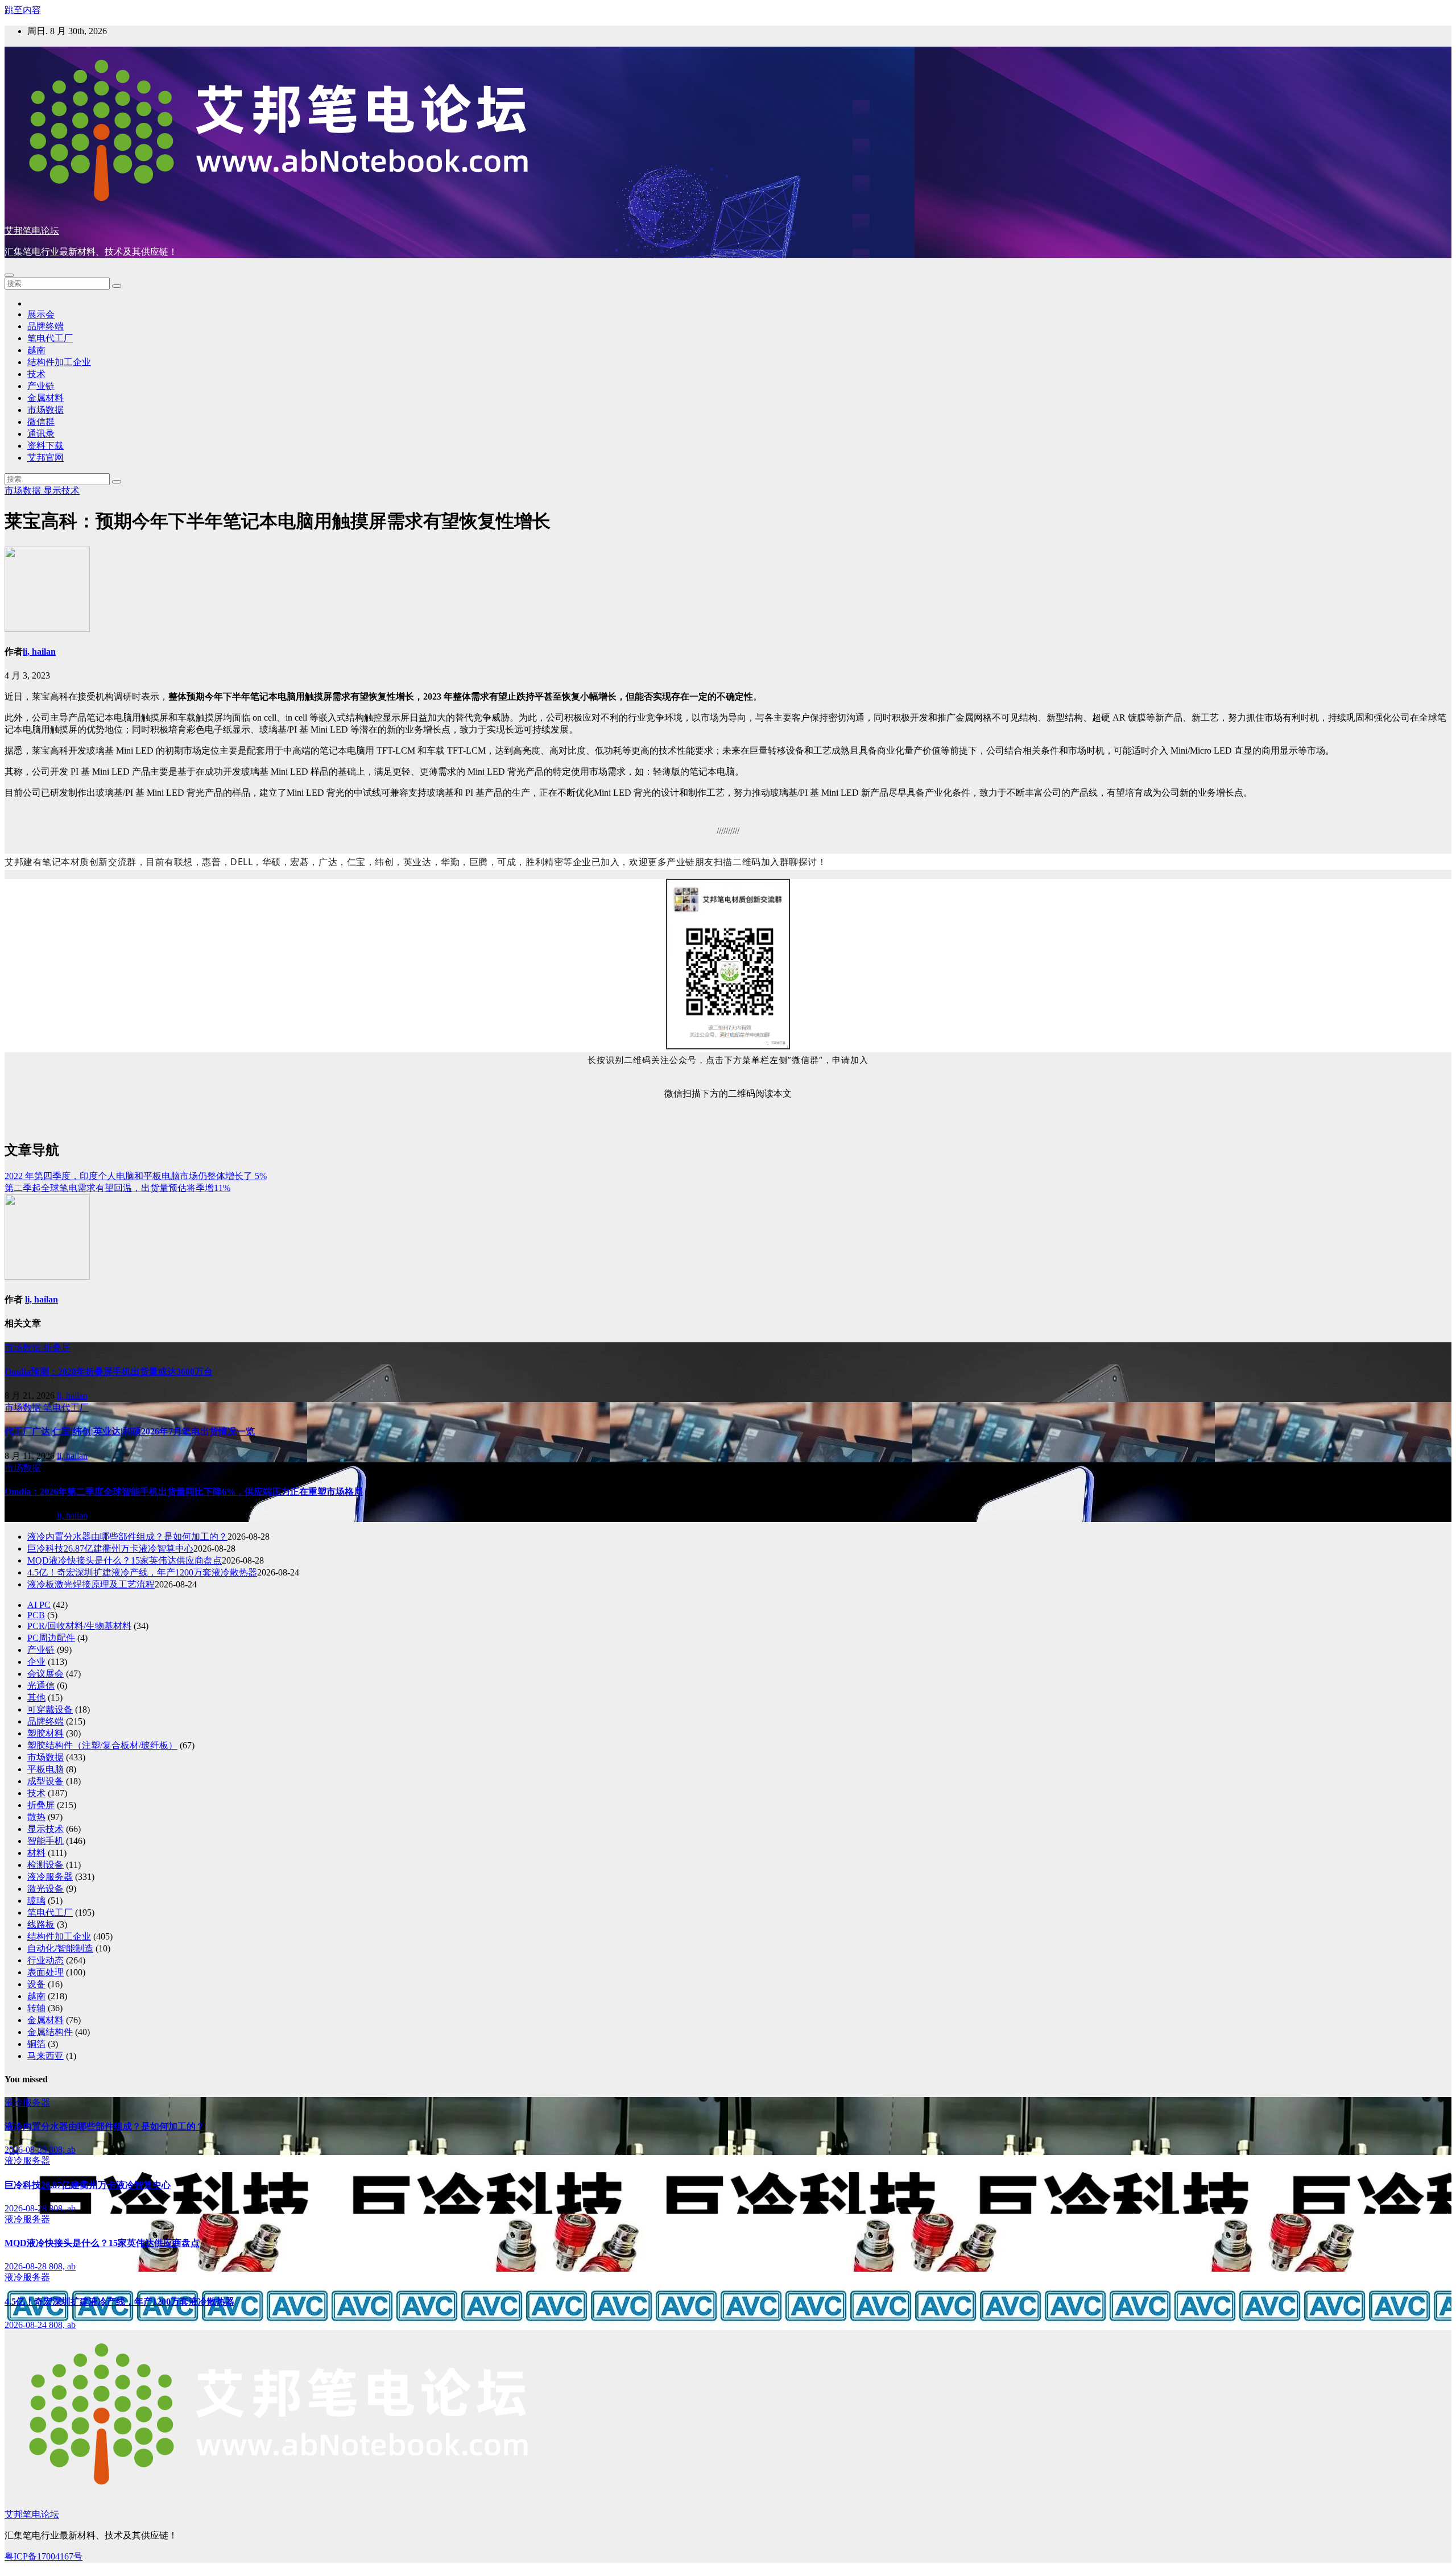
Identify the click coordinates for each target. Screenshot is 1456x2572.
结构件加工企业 (59, 362)
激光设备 (45, 1889)
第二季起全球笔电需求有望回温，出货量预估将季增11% (117, 1188)
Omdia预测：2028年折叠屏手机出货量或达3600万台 (109, 1372)
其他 (36, 1698)
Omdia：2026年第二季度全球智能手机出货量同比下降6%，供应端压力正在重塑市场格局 (184, 1492)
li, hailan (39, 652)
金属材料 (45, 398)
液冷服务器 (50, 1877)
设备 (36, 1984)
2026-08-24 (27, 2325)
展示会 (41, 314)
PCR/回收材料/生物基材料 (79, 1626)
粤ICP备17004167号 (44, 2556)
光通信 (41, 1686)
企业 (36, 1662)
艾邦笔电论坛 (32, 231)
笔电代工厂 (50, 338)
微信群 (41, 422)
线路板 (41, 1924)
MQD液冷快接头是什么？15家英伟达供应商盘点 (125, 1560)
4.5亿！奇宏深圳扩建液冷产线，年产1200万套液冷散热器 (142, 1572)
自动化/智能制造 (60, 1948)
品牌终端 (45, 326)
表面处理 (45, 1972)
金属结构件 (50, 2032)
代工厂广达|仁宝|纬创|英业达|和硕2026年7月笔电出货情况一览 (130, 1431)
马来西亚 (45, 2056)
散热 (36, 1817)
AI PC (39, 1605)
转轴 (36, 2008)
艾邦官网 (45, 458)
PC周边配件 (51, 1638)
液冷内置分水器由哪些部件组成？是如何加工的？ (127, 1537)
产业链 (41, 386)
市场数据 (45, 410)
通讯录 (41, 434)
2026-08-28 (27, 2150)
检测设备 (45, 1865)
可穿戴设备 (50, 1709)
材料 (36, 1853)
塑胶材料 (45, 1733)
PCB (36, 1615)
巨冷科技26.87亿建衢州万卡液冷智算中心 (110, 1548)
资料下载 (45, 446)
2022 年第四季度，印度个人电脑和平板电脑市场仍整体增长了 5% (136, 1176)
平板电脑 (45, 1769)
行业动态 (45, 1960)
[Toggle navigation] (9, 275)
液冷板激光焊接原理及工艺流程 (91, 1584)
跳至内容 (23, 10)
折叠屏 (57, 1348)
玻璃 (36, 1901)
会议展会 (45, 1674)
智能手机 (45, 1841)
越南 (36, 350)
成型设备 (45, 1781)
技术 (36, 374)
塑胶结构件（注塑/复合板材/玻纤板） (102, 1745)
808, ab (62, 2150)
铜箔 (36, 2044)
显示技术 (61, 491)
